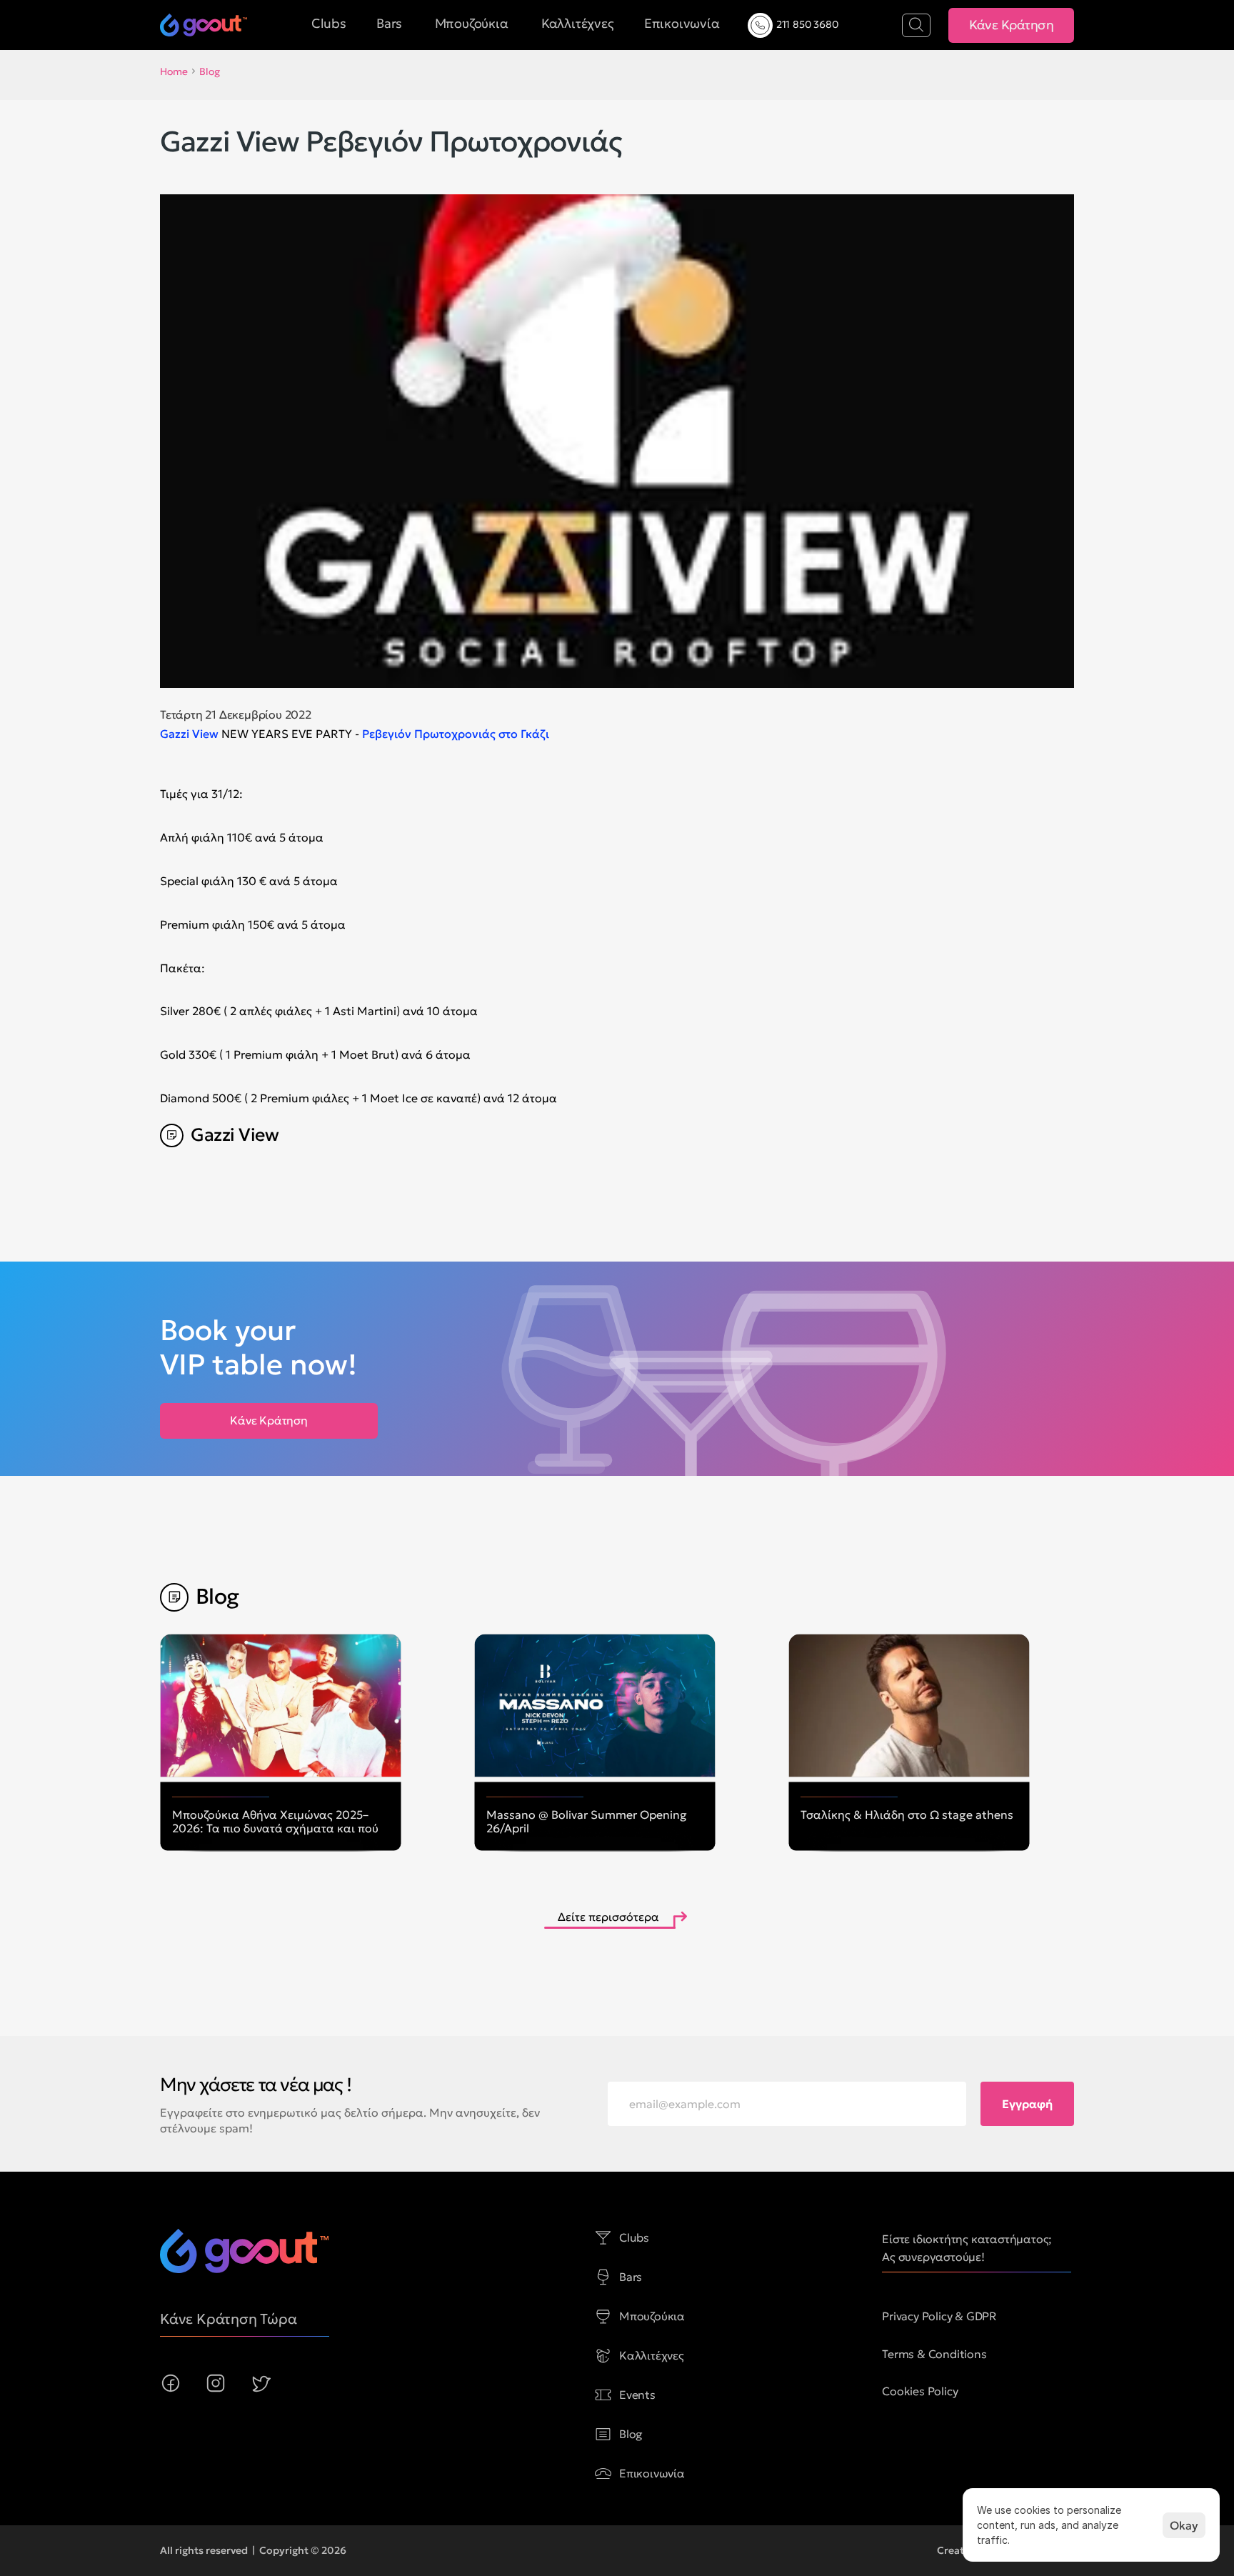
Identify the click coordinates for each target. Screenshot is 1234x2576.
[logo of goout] (204, 25)
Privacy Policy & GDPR (939, 2316)
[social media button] (171, 2383)
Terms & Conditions (934, 2354)
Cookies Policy (920, 2391)
